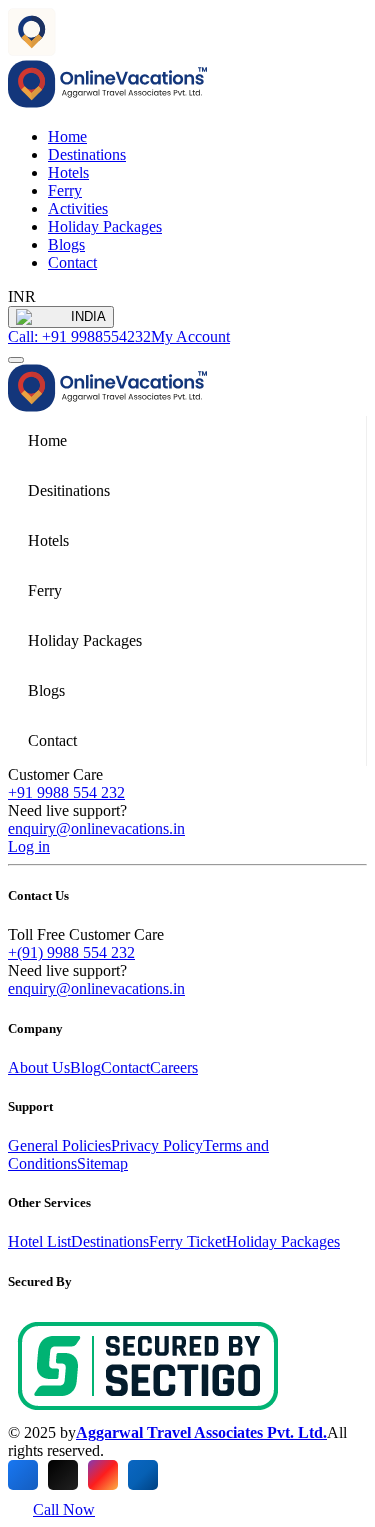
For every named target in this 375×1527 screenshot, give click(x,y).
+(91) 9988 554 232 (71, 952)
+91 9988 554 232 (66, 792)
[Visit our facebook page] (23, 1475)
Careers (174, 1067)
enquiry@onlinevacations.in (96, 828)
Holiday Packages (105, 226)
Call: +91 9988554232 (79, 336)
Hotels (68, 172)
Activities (78, 208)
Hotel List (39, 1241)
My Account (190, 336)
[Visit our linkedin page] (143, 1475)
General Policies (59, 1145)
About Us (39, 1067)
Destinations (87, 154)
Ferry (65, 190)
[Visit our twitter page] (63, 1475)
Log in (29, 846)
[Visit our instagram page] (103, 1475)
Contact (72, 262)
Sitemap (102, 1163)
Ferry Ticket (187, 1241)
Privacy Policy (157, 1145)
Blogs (66, 244)
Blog (85, 1067)
